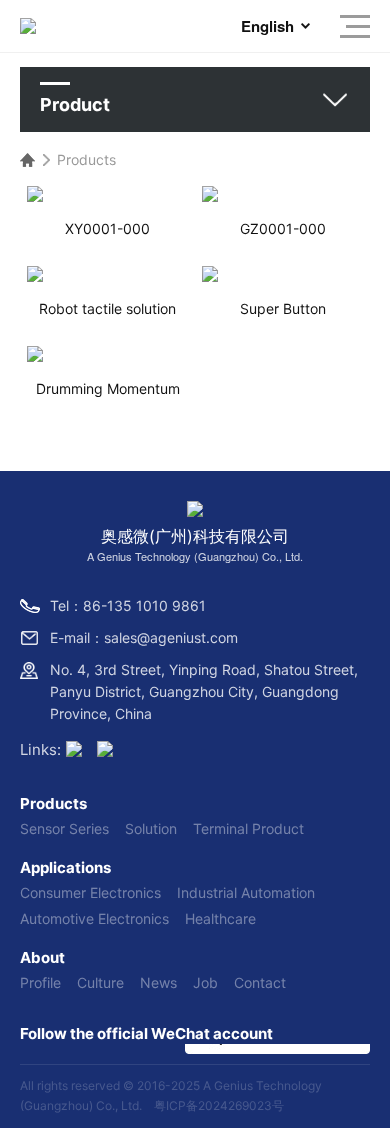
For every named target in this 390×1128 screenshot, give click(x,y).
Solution (151, 828)
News (158, 982)
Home (27, 160)
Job (205, 982)
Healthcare (220, 918)
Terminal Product (248, 828)
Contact (260, 982)
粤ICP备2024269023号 (219, 1105)
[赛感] (74, 750)
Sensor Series (64, 828)
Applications (65, 867)
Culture (100, 982)
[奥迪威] (105, 750)
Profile (40, 982)
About (42, 957)
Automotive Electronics (94, 918)
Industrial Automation (246, 892)
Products (86, 159)
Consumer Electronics (90, 892)
